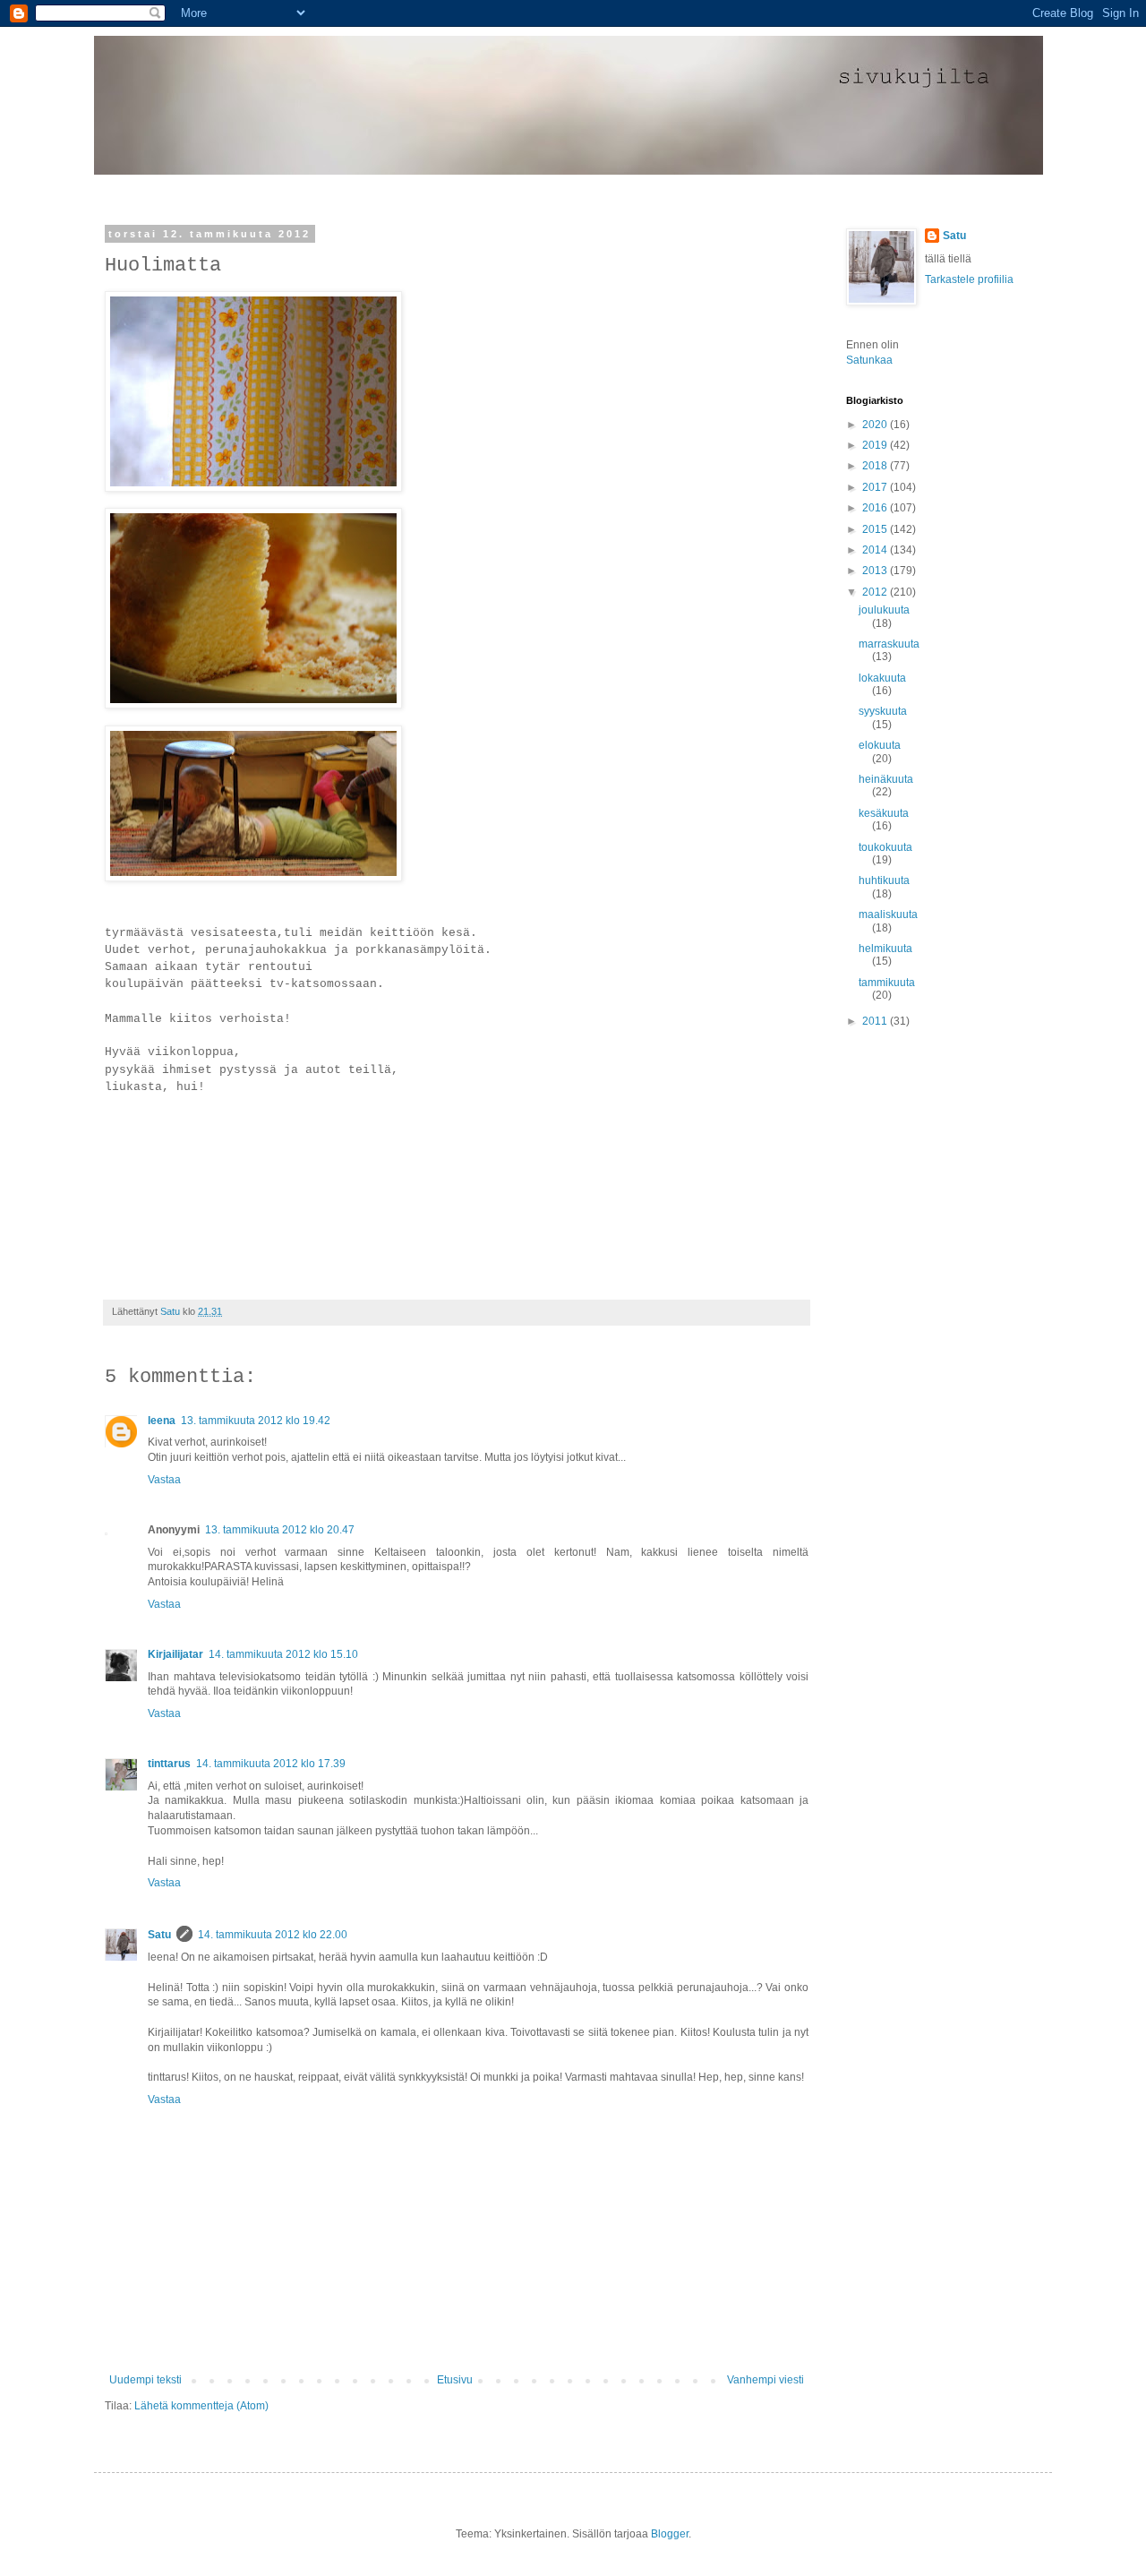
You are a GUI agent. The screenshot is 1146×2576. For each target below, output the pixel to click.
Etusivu (455, 2380)
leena (162, 1421)
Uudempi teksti (145, 2380)
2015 (876, 529)
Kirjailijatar (175, 1654)
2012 (876, 592)
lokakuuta (882, 678)
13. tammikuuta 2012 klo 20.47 (280, 1530)
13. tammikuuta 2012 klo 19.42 (256, 1421)
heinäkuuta (886, 779)
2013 (876, 571)
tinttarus (169, 1764)
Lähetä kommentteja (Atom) (201, 2406)
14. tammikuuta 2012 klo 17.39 (271, 1764)
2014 (876, 550)
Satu (159, 1935)
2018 (876, 466)
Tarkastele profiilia (969, 279)
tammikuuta (887, 983)
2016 (876, 508)
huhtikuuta (884, 880)
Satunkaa (869, 360)
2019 (876, 445)
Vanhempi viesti (765, 2380)
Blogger (670, 2534)
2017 (876, 487)
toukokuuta (885, 847)
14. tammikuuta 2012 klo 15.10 (283, 1654)
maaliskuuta (888, 914)
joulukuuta (884, 610)
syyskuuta (883, 711)
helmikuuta (885, 949)
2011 (876, 1021)
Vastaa (164, 1480)
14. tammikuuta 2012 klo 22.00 (273, 1935)
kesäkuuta (884, 813)
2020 (876, 425)
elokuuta (880, 745)
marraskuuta (889, 644)
